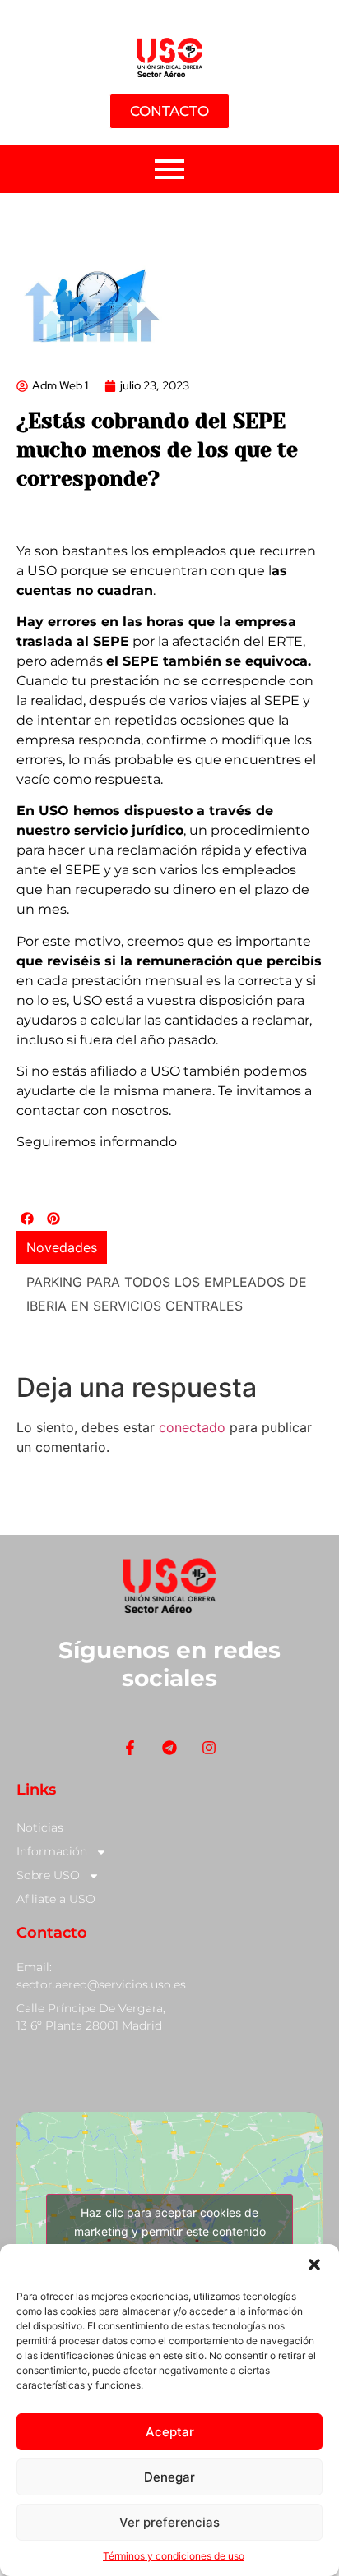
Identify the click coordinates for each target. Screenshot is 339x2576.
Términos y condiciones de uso (174, 2556)
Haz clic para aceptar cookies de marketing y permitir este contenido (170, 2222)
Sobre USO (48, 1875)
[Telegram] (169, 1747)
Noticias (40, 1827)
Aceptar (170, 2432)
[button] (314, 2265)
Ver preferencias (169, 2522)
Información (52, 1851)
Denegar (169, 2477)
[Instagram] (209, 1747)
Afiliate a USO (56, 1899)
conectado (192, 1427)
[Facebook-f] (130, 1747)
